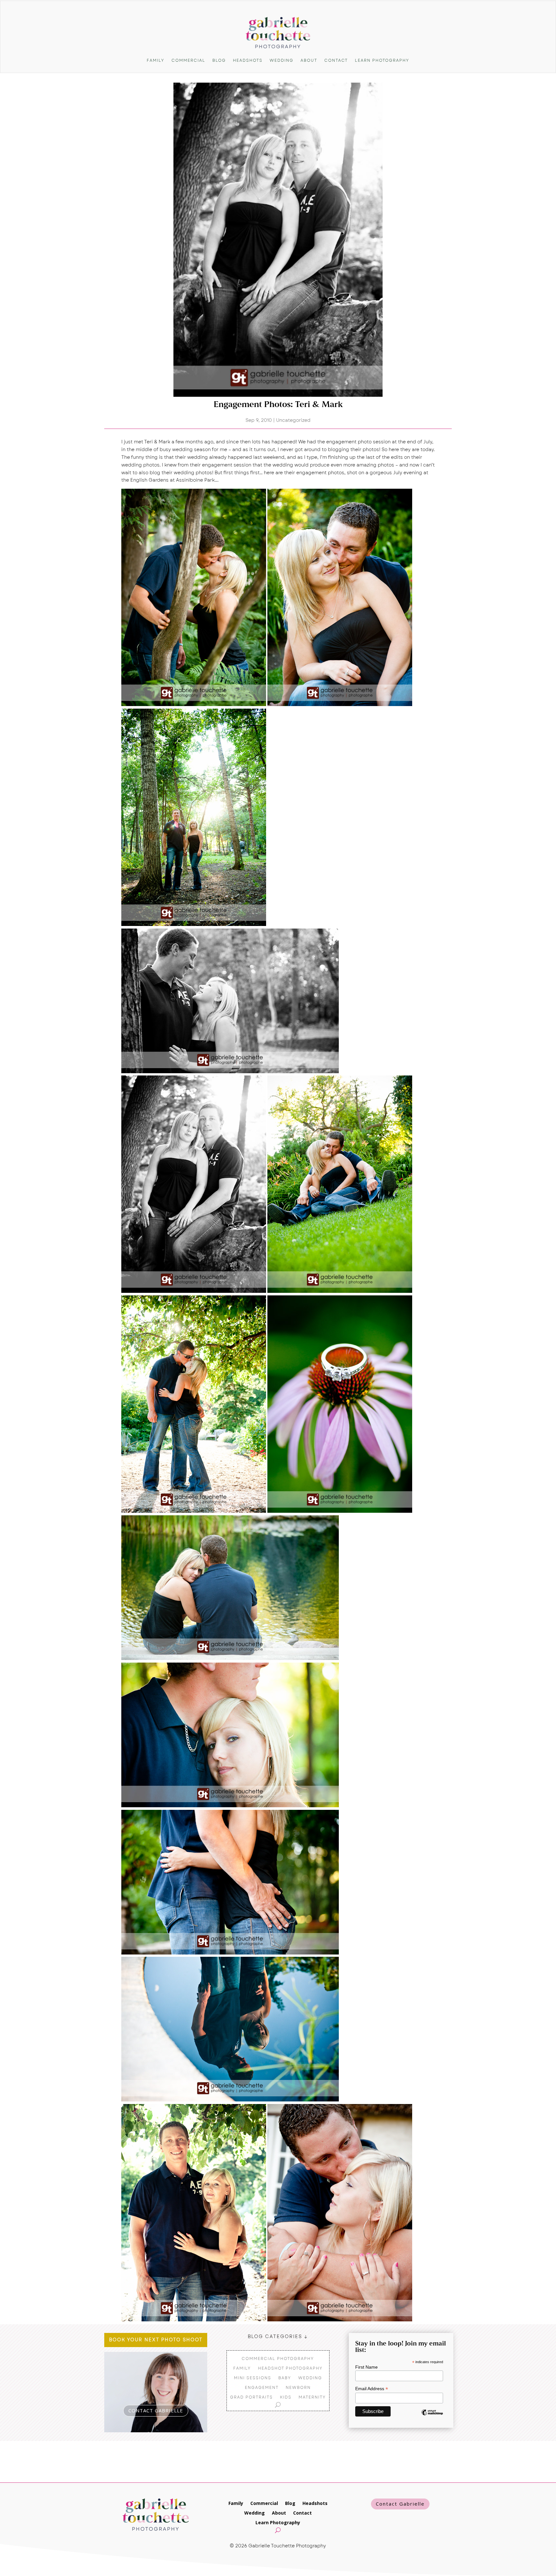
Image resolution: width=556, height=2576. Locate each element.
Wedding (282, 60)
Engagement (262, 2387)
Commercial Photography (278, 2358)
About (309, 60)
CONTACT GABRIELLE (156, 2410)
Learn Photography (382, 60)
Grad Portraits (251, 2397)
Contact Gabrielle (400, 2504)
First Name (366, 2367)
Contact (336, 60)
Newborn (298, 2387)
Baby (285, 2378)
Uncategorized (293, 420)
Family (156, 60)
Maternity (312, 2397)
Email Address (372, 2389)
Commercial (188, 60)
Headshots (248, 60)
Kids (286, 2397)
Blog (219, 60)
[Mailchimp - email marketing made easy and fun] (432, 2417)
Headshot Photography (290, 2368)
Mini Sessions (253, 2378)
